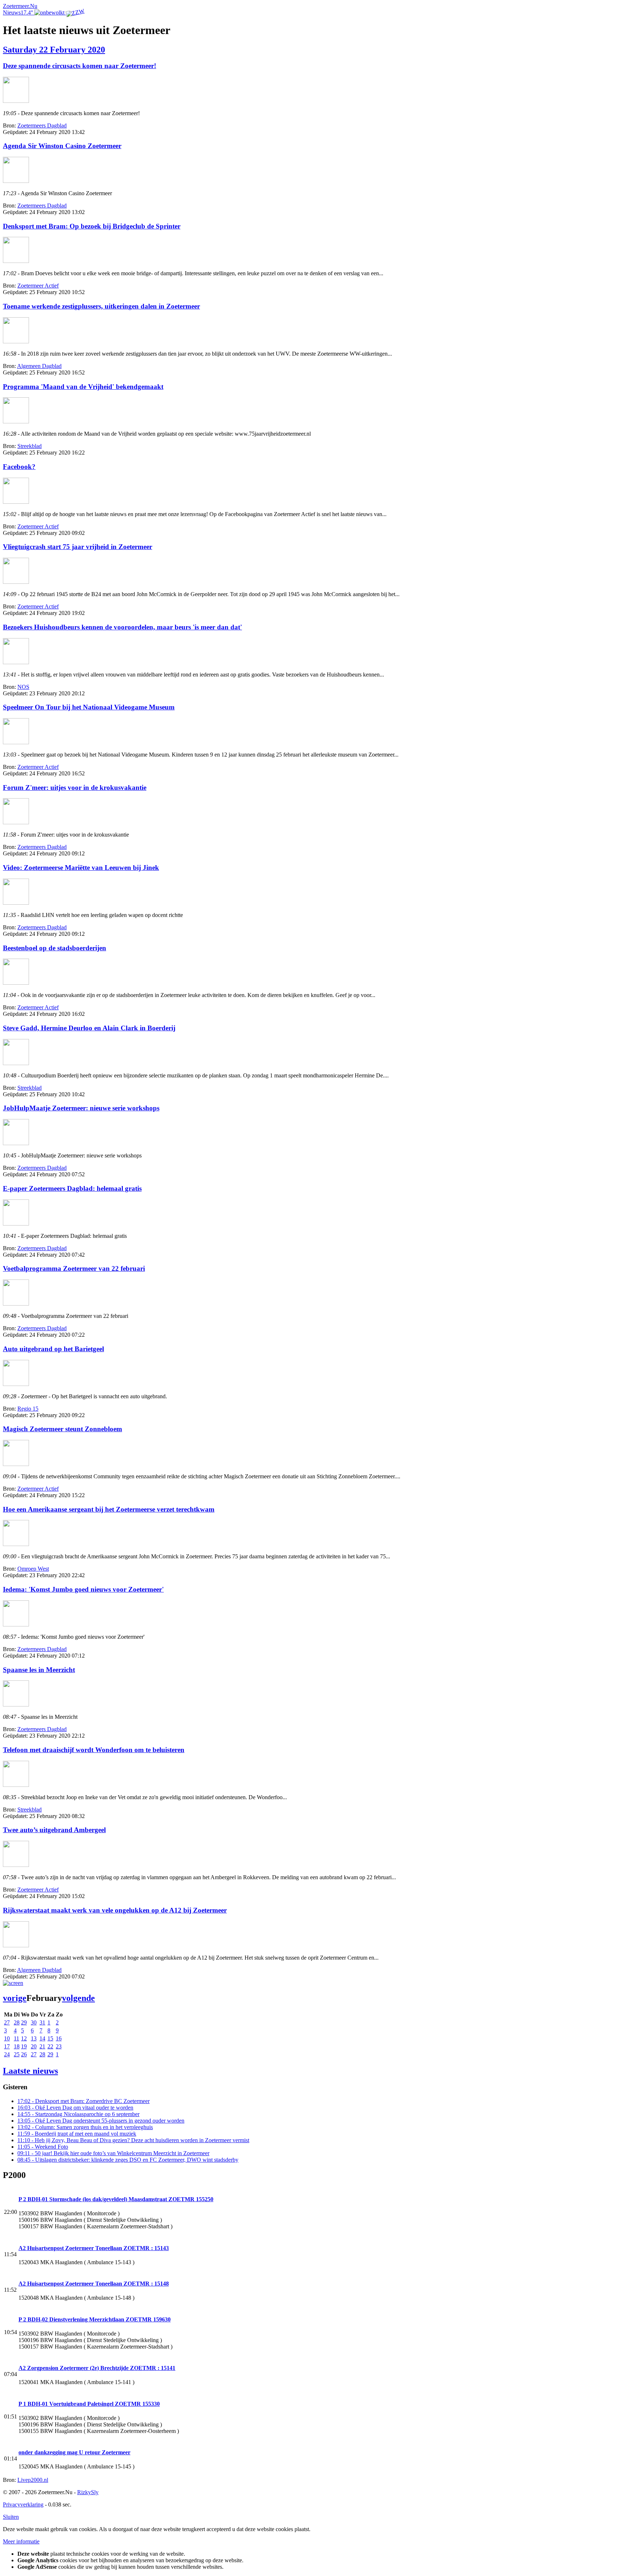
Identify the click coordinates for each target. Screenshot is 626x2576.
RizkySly (88, 2492)
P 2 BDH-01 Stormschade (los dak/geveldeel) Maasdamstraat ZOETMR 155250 (116, 2199)
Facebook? (19, 467)
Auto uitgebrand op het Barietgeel (53, 1349)
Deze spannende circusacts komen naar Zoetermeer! (80, 66)
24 (7, 2054)
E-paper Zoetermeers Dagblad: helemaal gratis (72, 1188)
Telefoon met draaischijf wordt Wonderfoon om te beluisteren (94, 1750)
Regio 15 (28, 1409)
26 (24, 2054)
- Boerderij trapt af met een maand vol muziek (77, 2134)
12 (24, 2038)
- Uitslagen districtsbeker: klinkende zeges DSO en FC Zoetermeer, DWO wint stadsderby (128, 2160)
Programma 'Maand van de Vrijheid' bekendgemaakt (83, 387)
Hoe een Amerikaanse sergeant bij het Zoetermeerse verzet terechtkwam (109, 1509)
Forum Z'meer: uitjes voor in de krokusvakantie (75, 788)
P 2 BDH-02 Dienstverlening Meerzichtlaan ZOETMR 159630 (95, 2319)
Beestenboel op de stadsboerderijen (55, 948)
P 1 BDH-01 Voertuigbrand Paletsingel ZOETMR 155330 (89, 2404)
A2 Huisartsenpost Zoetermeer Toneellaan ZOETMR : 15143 (94, 2248)
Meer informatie (21, 2541)
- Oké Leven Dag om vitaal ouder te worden (75, 2108)
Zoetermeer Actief (38, 286)
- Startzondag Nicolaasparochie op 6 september (78, 2114)
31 (42, 2022)
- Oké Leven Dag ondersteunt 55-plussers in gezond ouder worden (101, 2121)
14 (42, 2038)
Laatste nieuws (30, 2071)
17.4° (28, 12)
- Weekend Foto (43, 2147)
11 (16, 2038)
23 (59, 2046)
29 (24, 2022)
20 (34, 2046)
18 (17, 2046)
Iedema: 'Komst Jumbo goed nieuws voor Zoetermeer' (83, 1589)
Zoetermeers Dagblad (42, 125)
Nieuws (12, 12)
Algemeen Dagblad (39, 366)
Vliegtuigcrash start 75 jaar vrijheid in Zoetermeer (78, 547)
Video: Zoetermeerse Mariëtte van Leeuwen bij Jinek (81, 868)
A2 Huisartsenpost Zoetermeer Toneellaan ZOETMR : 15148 (94, 2284)
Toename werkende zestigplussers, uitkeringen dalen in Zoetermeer (101, 306)
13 (34, 2038)
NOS (23, 687)
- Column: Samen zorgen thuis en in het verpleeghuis (85, 2127)
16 (59, 2038)
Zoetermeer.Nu (20, 6)
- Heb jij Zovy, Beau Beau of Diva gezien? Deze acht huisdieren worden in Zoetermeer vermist (133, 2140)
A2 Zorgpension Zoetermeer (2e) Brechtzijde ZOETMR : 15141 (97, 2368)
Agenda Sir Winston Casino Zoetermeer (62, 146)
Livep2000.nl (33, 2480)
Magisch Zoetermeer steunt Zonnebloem (62, 1429)
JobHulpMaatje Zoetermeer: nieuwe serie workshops (81, 1108)
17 (7, 2046)
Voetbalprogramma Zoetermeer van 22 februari (74, 1268)
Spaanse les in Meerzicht (39, 1670)
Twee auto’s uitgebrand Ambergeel (54, 1830)
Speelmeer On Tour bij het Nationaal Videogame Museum (89, 707)
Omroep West (33, 1569)
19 (24, 2046)
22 (50, 2046)
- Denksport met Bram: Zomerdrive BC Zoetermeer (84, 2101)
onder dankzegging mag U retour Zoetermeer (74, 2452)
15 (50, 2038)
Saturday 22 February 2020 (54, 50)
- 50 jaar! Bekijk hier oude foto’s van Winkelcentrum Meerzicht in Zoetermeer (113, 2153)
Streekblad (30, 446)
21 (42, 2046)
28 (17, 2022)
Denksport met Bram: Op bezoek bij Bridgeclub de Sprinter (92, 226)
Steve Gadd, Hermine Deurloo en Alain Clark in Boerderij (89, 1028)
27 (7, 2022)
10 (7, 2038)
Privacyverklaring (23, 2504)
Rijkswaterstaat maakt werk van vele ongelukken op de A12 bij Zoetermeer (115, 1910)
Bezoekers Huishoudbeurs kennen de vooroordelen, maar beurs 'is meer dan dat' (122, 627)
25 (17, 2054)
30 (34, 2022)
